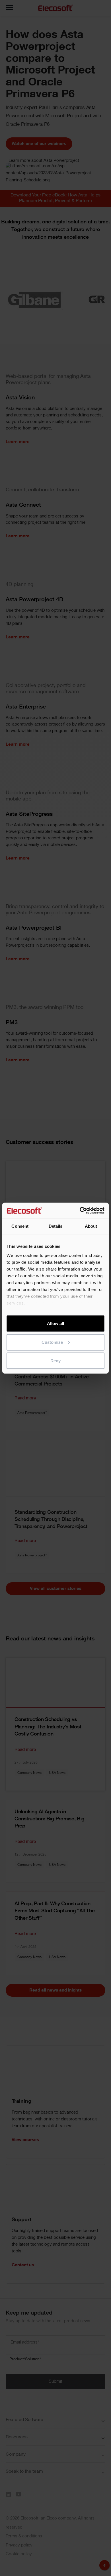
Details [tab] (56, 1226)
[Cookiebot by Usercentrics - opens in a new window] (80, 1210)
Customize (52, 1342)
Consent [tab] (20, 1226)
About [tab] (91, 1226)
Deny (55, 1361)
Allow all (55, 1323)
